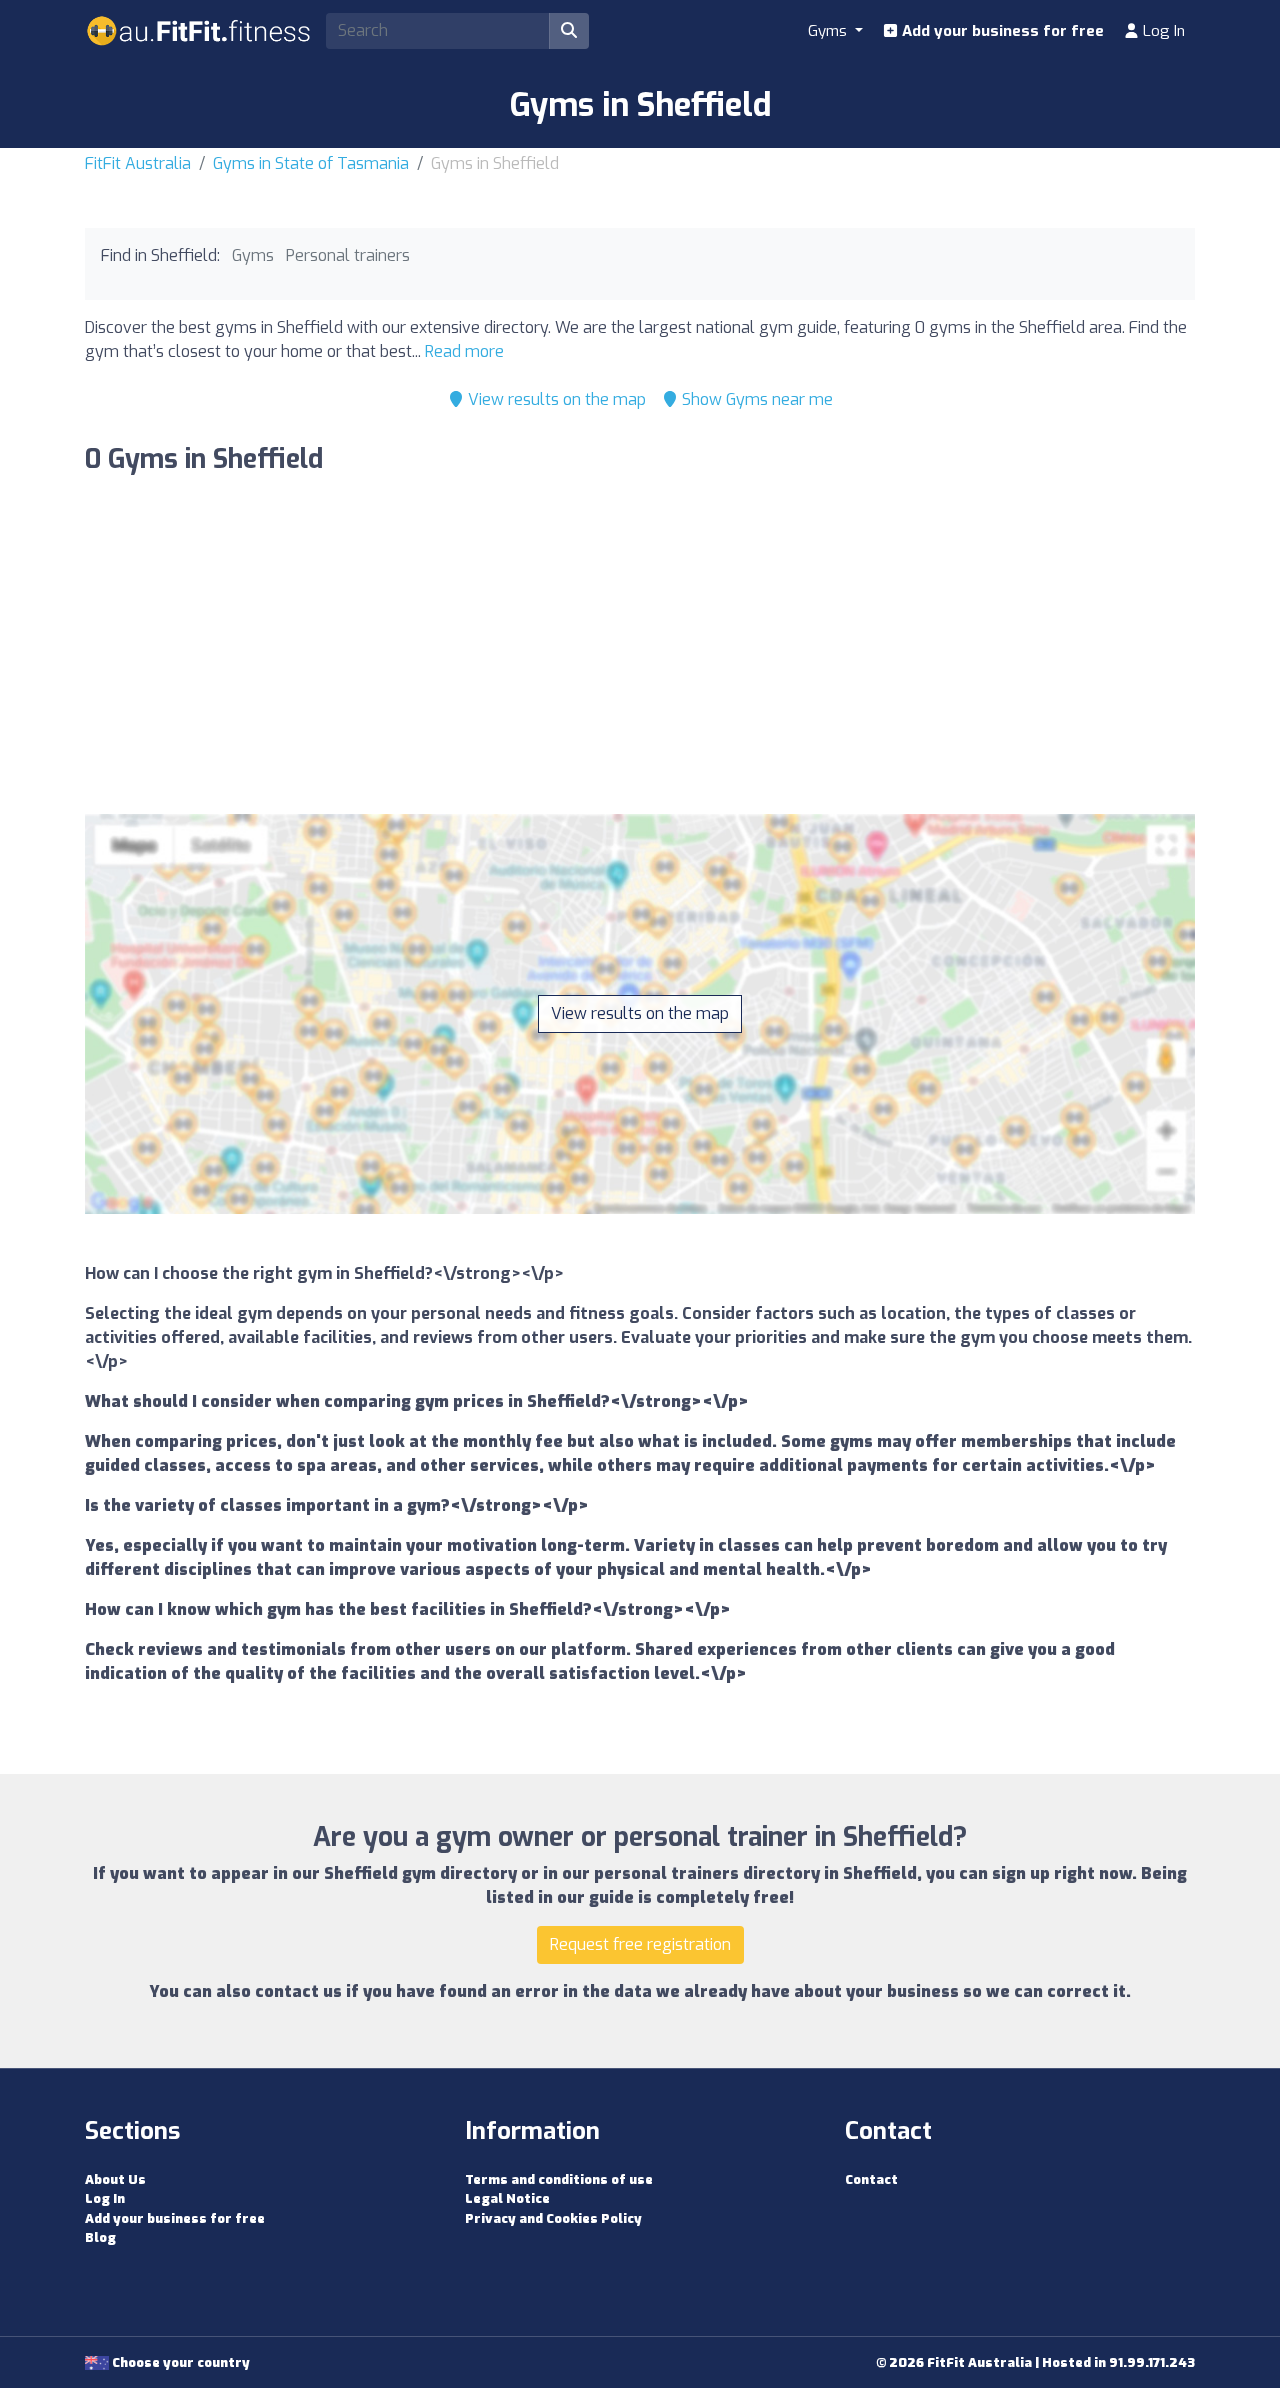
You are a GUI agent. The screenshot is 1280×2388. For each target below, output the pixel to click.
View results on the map (555, 399)
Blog (100, 2237)
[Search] (569, 31)
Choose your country (179, 2362)
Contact (871, 2179)
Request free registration (640, 1944)
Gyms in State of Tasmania (311, 163)
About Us (115, 2179)
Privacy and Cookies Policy (553, 2218)
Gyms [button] (829, 31)
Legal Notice (507, 2198)
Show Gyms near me (755, 399)
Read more (464, 351)
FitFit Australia (138, 163)
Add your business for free (1001, 31)
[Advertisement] (640, 650)
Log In (1162, 31)
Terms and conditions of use (559, 2179)
